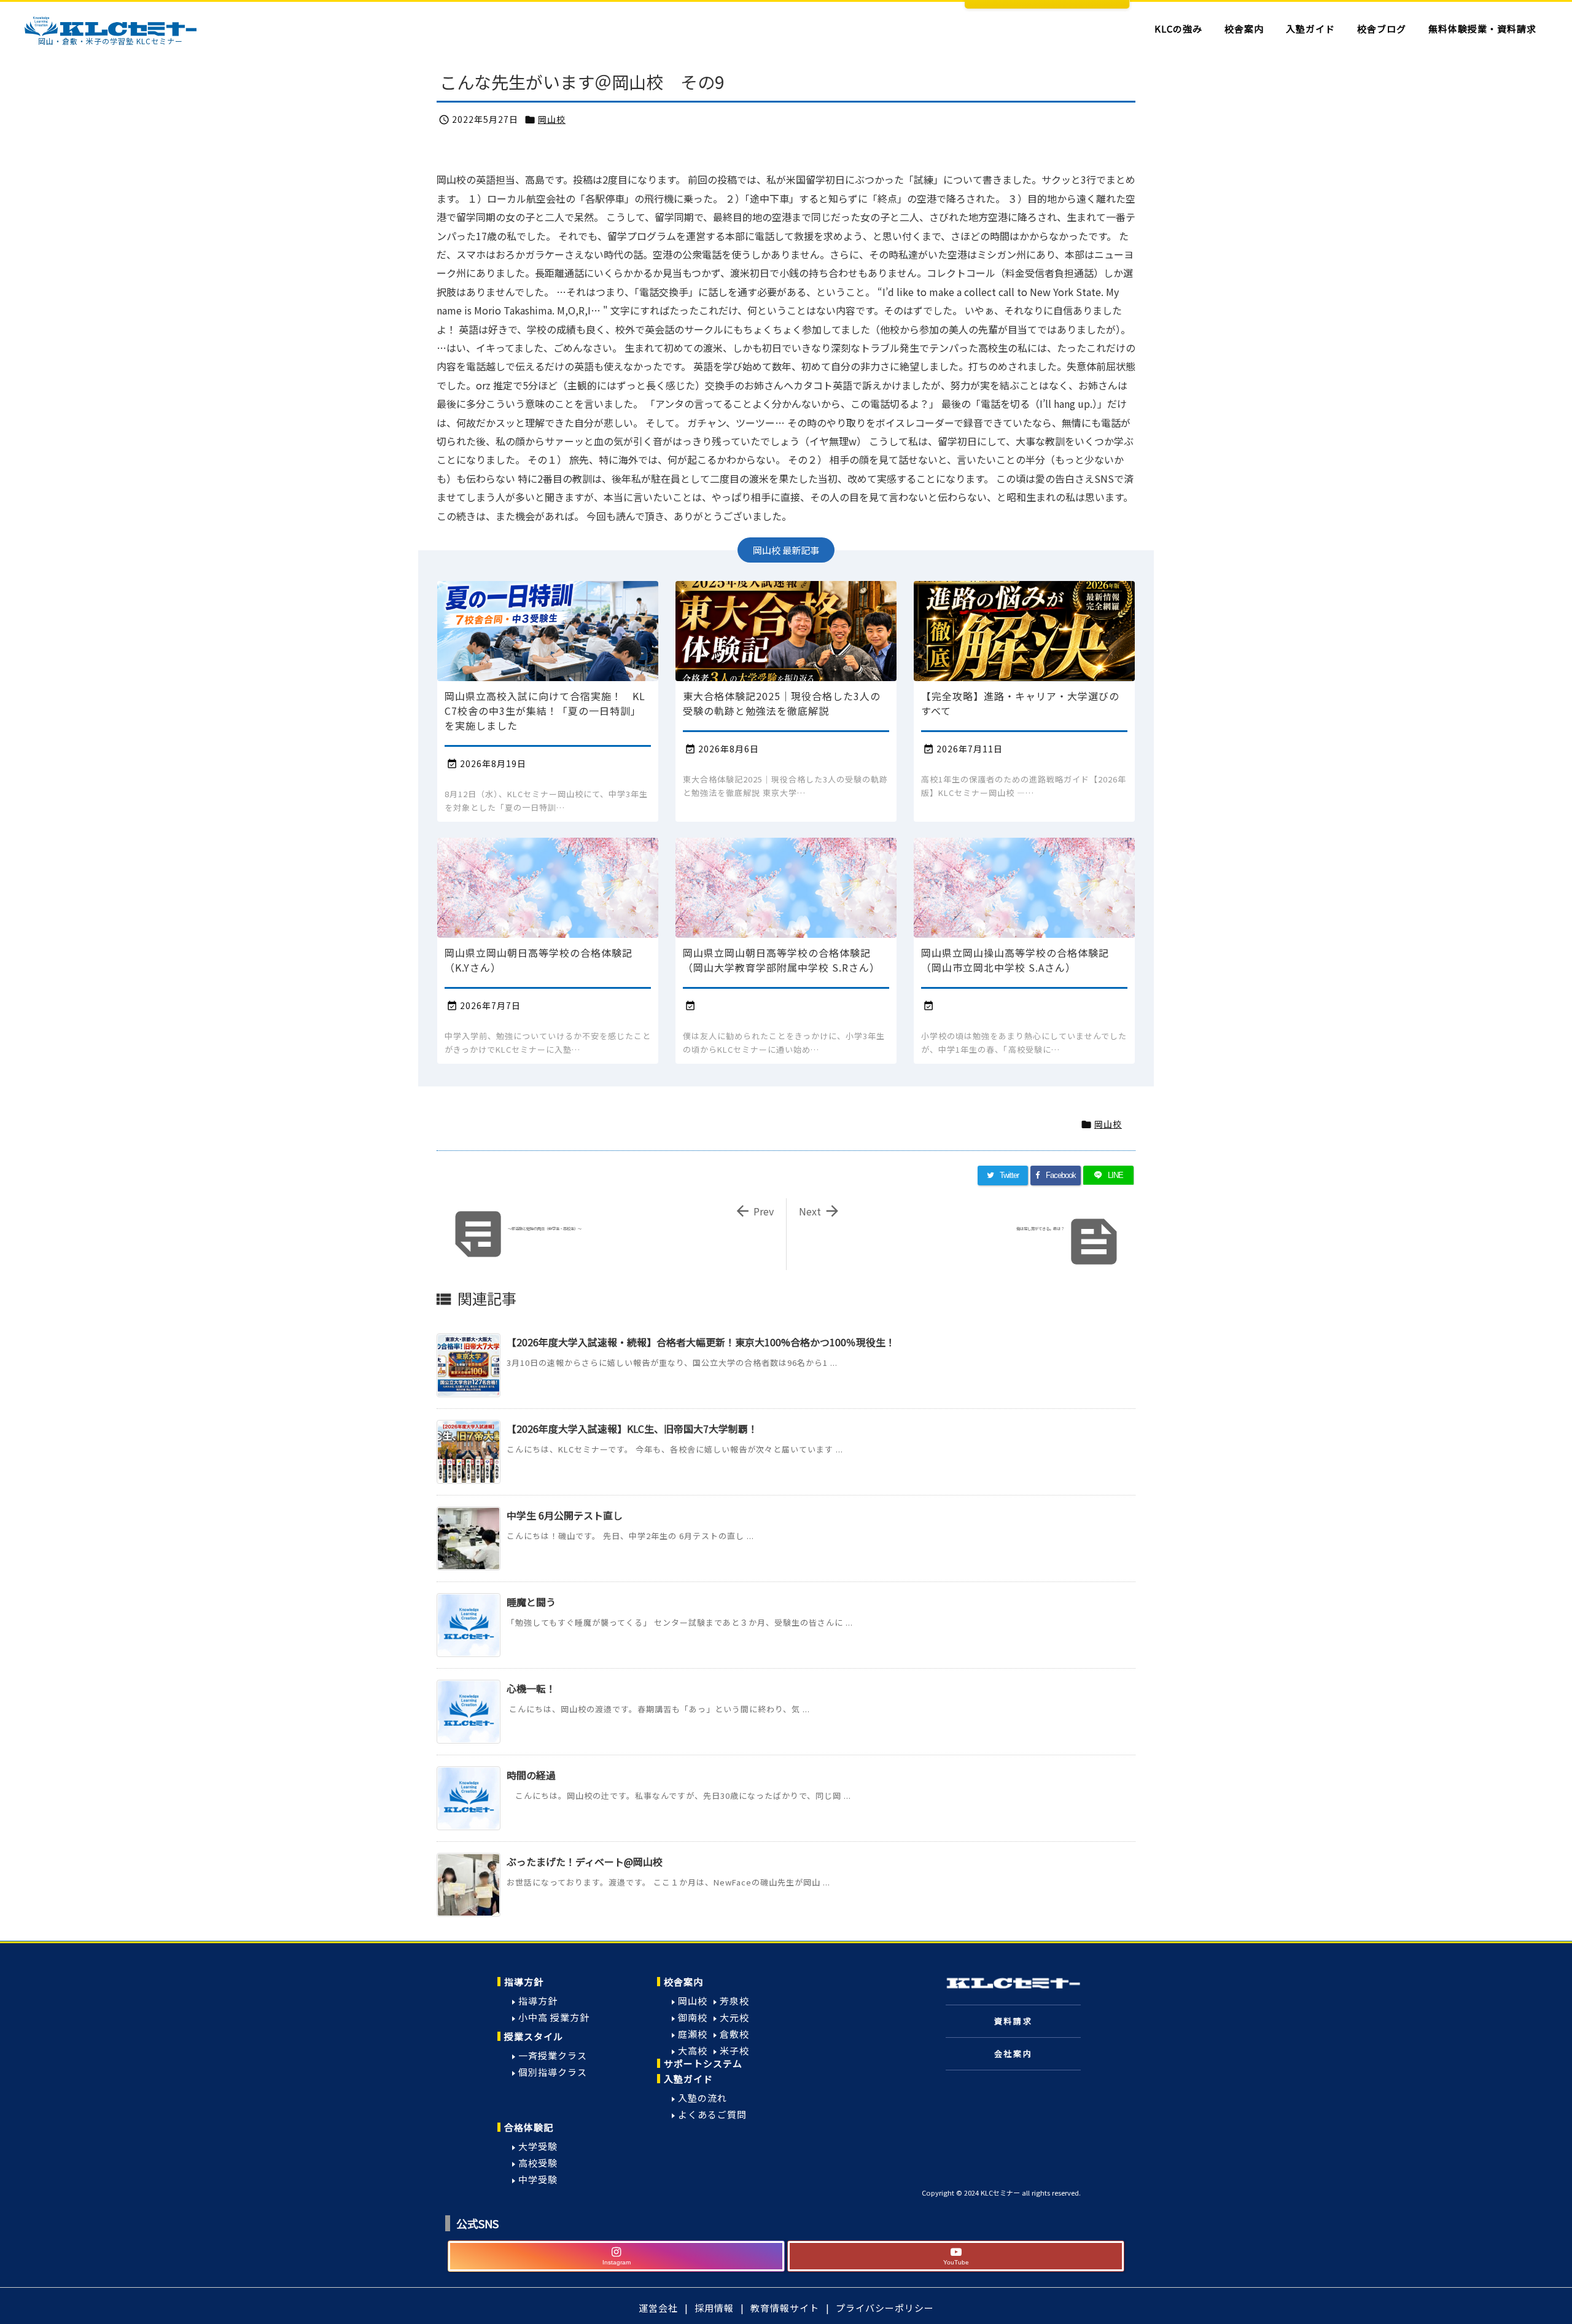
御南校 (693, 2017)
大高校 (693, 2050)
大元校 (734, 2017)
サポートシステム (703, 2063)
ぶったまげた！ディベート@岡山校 (585, 1862)
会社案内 (1013, 2053)
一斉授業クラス (553, 2055)
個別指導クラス (553, 2072)
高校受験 (538, 2163)
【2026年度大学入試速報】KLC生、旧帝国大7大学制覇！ (632, 1429)
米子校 (734, 2050)
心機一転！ (531, 1688)
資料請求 (1013, 2021)
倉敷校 (734, 2034)
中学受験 (538, 2179)
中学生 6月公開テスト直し (565, 1515)
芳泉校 (734, 2001)
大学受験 (538, 2146)
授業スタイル (534, 2036)
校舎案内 (683, 1982)
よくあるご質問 (712, 2114)
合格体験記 (529, 2127)
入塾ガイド (688, 2079)
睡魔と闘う (531, 1602)
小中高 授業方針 (554, 2017)
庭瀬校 (693, 2034)
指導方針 (524, 1982)
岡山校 (552, 119)
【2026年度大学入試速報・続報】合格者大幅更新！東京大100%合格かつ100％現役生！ (701, 1342)
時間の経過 (531, 1775)
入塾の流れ (702, 2098)
